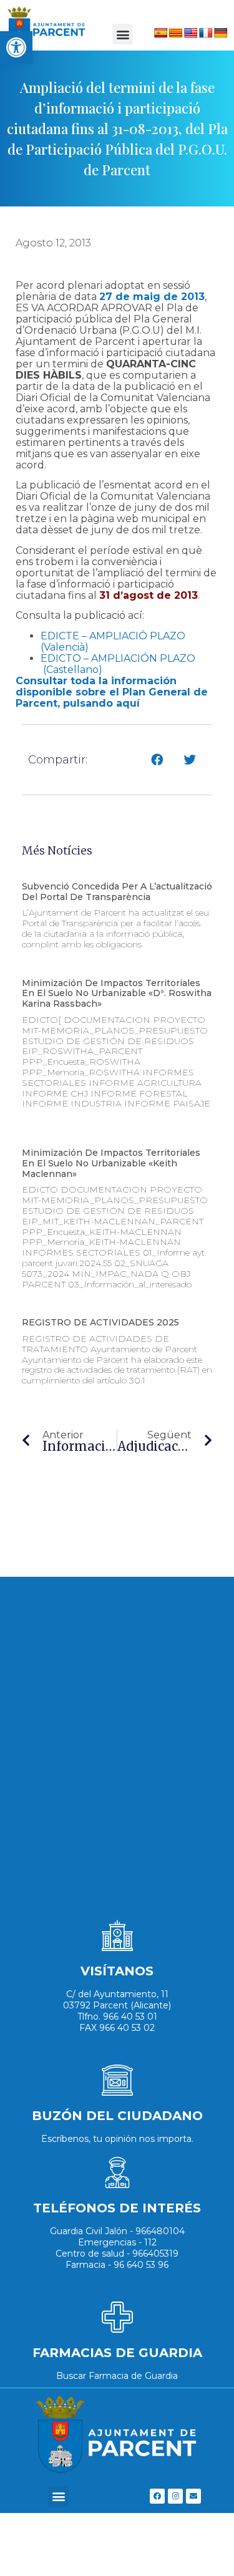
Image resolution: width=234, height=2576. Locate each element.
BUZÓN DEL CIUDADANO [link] (117, 2116)
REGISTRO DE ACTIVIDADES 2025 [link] (100, 1322)
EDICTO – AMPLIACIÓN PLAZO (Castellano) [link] (118, 664)
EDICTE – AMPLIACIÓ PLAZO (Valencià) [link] (113, 642)
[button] (123, 34)
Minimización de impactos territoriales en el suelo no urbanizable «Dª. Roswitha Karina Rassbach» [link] (117, 994)
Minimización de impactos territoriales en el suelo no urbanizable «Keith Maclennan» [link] (111, 1163)
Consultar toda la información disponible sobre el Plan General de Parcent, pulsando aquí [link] (112, 692)
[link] (16, 47)
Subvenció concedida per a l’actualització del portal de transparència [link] (117, 892)
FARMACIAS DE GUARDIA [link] (117, 2353)
